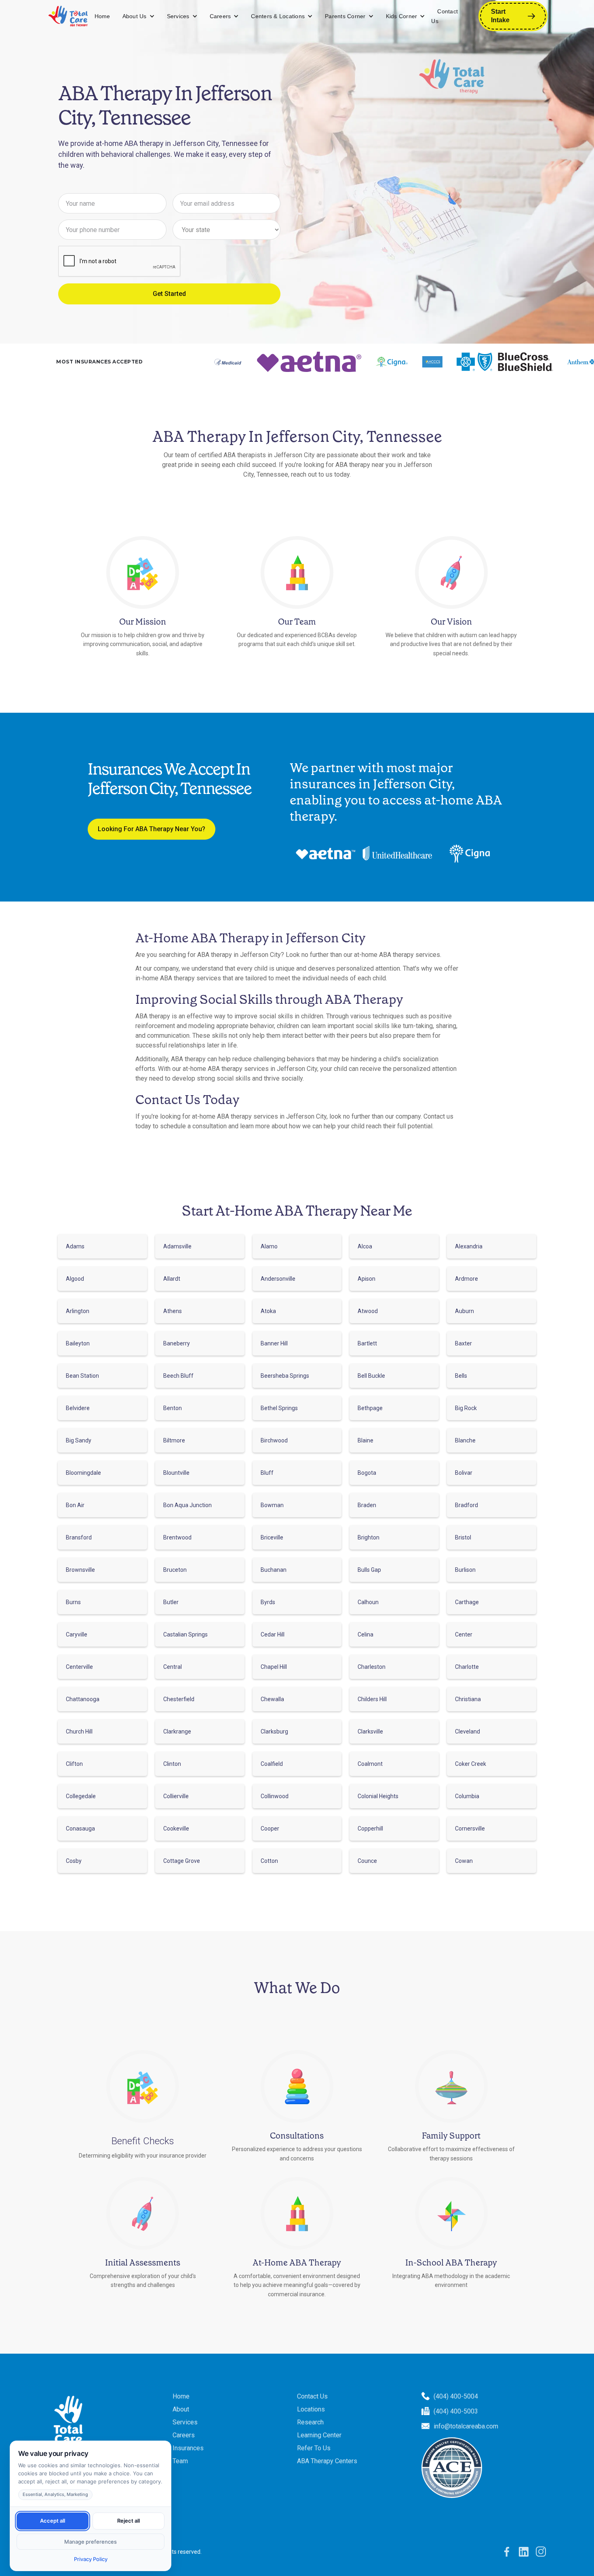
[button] (139, 16)
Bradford (467, 1505)
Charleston (372, 1667)
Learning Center (319, 2435)
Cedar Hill (273, 1634)
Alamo (269, 1246)
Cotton (269, 1861)
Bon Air (75, 1505)
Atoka (268, 1311)
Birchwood (274, 1440)
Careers (220, 16)
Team (180, 2461)
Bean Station (82, 1376)
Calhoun (368, 1602)
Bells (461, 1376)
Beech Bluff (178, 1376)
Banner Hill (274, 1343)
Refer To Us (314, 2448)
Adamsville (177, 1246)
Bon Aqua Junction (187, 1505)
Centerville (79, 1667)
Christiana (468, 1699)
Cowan (464, 1861)
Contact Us (444, 16)
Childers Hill (372, 1699)
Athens (173, 1311)
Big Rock (466, 1408)
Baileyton (78, 1343)
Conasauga (80, 1829)
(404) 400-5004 (456, 2396)
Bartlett (367, 1343)
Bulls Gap (369, 1570)
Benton (173, 1408)
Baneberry (177, 1343)
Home (102, 16)
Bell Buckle (371, 1376)
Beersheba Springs (285, 1376)
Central (173, 1667)
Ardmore (467, 1279)
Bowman (272, 1505)
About (181, 2409)
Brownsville (80, 1570)
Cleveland (468, 1731)
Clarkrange (177, 1731)
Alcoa (365, 1246)
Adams (75, 1246)
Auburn (464, 1311)
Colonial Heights (378, 1796)
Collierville (176, 1796)
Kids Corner (402, 16)
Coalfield (272, 1764)
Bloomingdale (83, 1473)
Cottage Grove (182, 1861)
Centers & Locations (278, 16)
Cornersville (470, 1829)
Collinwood (275, 1796)
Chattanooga (83, 1699)
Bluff (267, 1473)
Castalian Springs (185, 1634)
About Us (135, 16)
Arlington (78, 1311)
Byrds (268, 1602)
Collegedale (81, 1796)
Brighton (369, 1537)
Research (310, 2422)
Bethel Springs (279, 1408)
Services (178, 16)
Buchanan (274, 1570)
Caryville (77, 1634)
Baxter (463, 1343)
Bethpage (370, 1408)
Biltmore (174, 1440)
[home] (68, 16)
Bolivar (464, 1473)
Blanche (465, 1440)
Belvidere (78, 1408)
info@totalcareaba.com (466, 2426)
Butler (171, 1602)
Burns (73, 1602)
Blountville (176, 1473)
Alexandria (469, 1246)
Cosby (74, 1861)
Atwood (368, 1311)
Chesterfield (179, 1699)
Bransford (79, 1537)
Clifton (74, 1764)
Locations (311, 2409)
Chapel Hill (274, 1667)
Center (464, 1634)
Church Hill (79, 1731)
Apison (367, 1279)
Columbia (467, 1796)
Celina (365, 1634)
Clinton (172, 1764)
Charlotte (467, 1667)
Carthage (467, 1602)
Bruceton (175, 1570)
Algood (75, 1279)
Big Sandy (79, 1440)
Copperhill (370, 1829)
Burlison (465, 1570)
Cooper (270, 1829)
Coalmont (370, 1764)
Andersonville (278, 1279)
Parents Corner (345, 16)
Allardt (172, 1279)
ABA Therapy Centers (327, 2461)
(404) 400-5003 (456, 2411)
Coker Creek (471, 1764)
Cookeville (176, 1829)
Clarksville (370, 1731)
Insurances (188, 2448)
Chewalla (272, 1699)
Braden (367, 1505)
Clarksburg (274, 1731)
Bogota (367, 1473)
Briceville (272, 1537)
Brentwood (177, 1537)
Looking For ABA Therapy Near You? (152, 829)
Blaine (365, 1440)
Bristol (463, 1537)
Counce (367, 1861)
